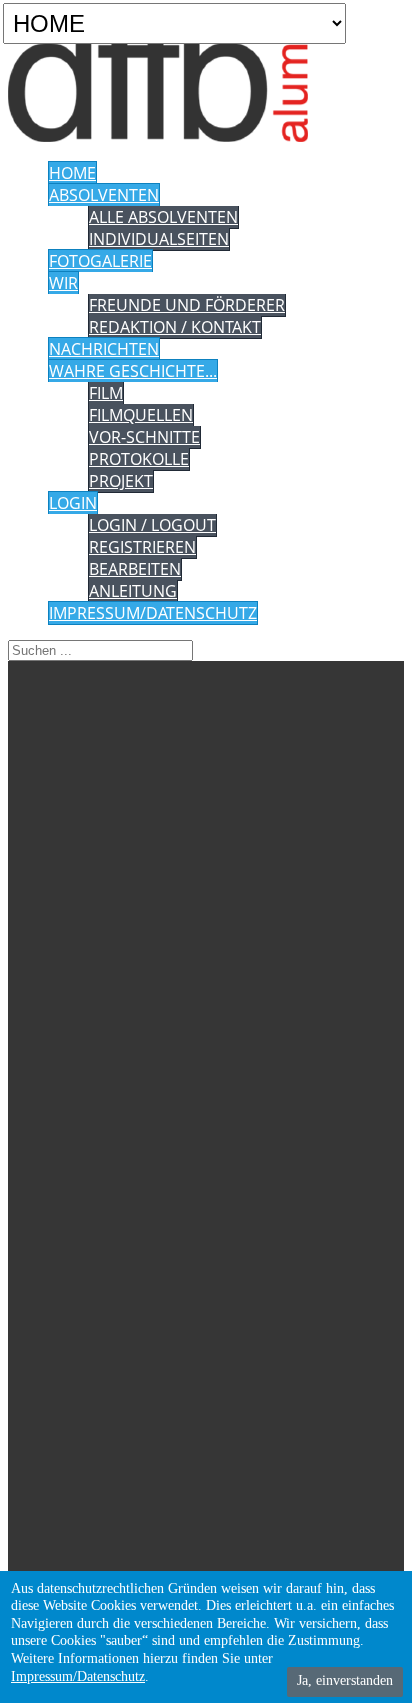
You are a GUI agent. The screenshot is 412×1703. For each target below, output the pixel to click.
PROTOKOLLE (139, 459)
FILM (106, 393)
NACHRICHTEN (104, 349)
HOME (72, 173)
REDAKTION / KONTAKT (175, 327)
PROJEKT (121, 481)
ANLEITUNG (133, 591)
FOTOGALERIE (100, 261)
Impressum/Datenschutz (78, 1676)
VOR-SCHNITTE (144, 437)
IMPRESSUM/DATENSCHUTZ (153, 613)
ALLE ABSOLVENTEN (163, 217)
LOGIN (73, 503)
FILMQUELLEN (141, 415)
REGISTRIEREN (142, 547)
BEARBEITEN (135, 569)
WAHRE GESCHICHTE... (133, 371)
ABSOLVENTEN (104, 195)
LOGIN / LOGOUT (152, 525)
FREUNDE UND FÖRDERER (187, 305)
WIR (63, 283)
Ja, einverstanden (345, 1680)
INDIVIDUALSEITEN (159, 239)
